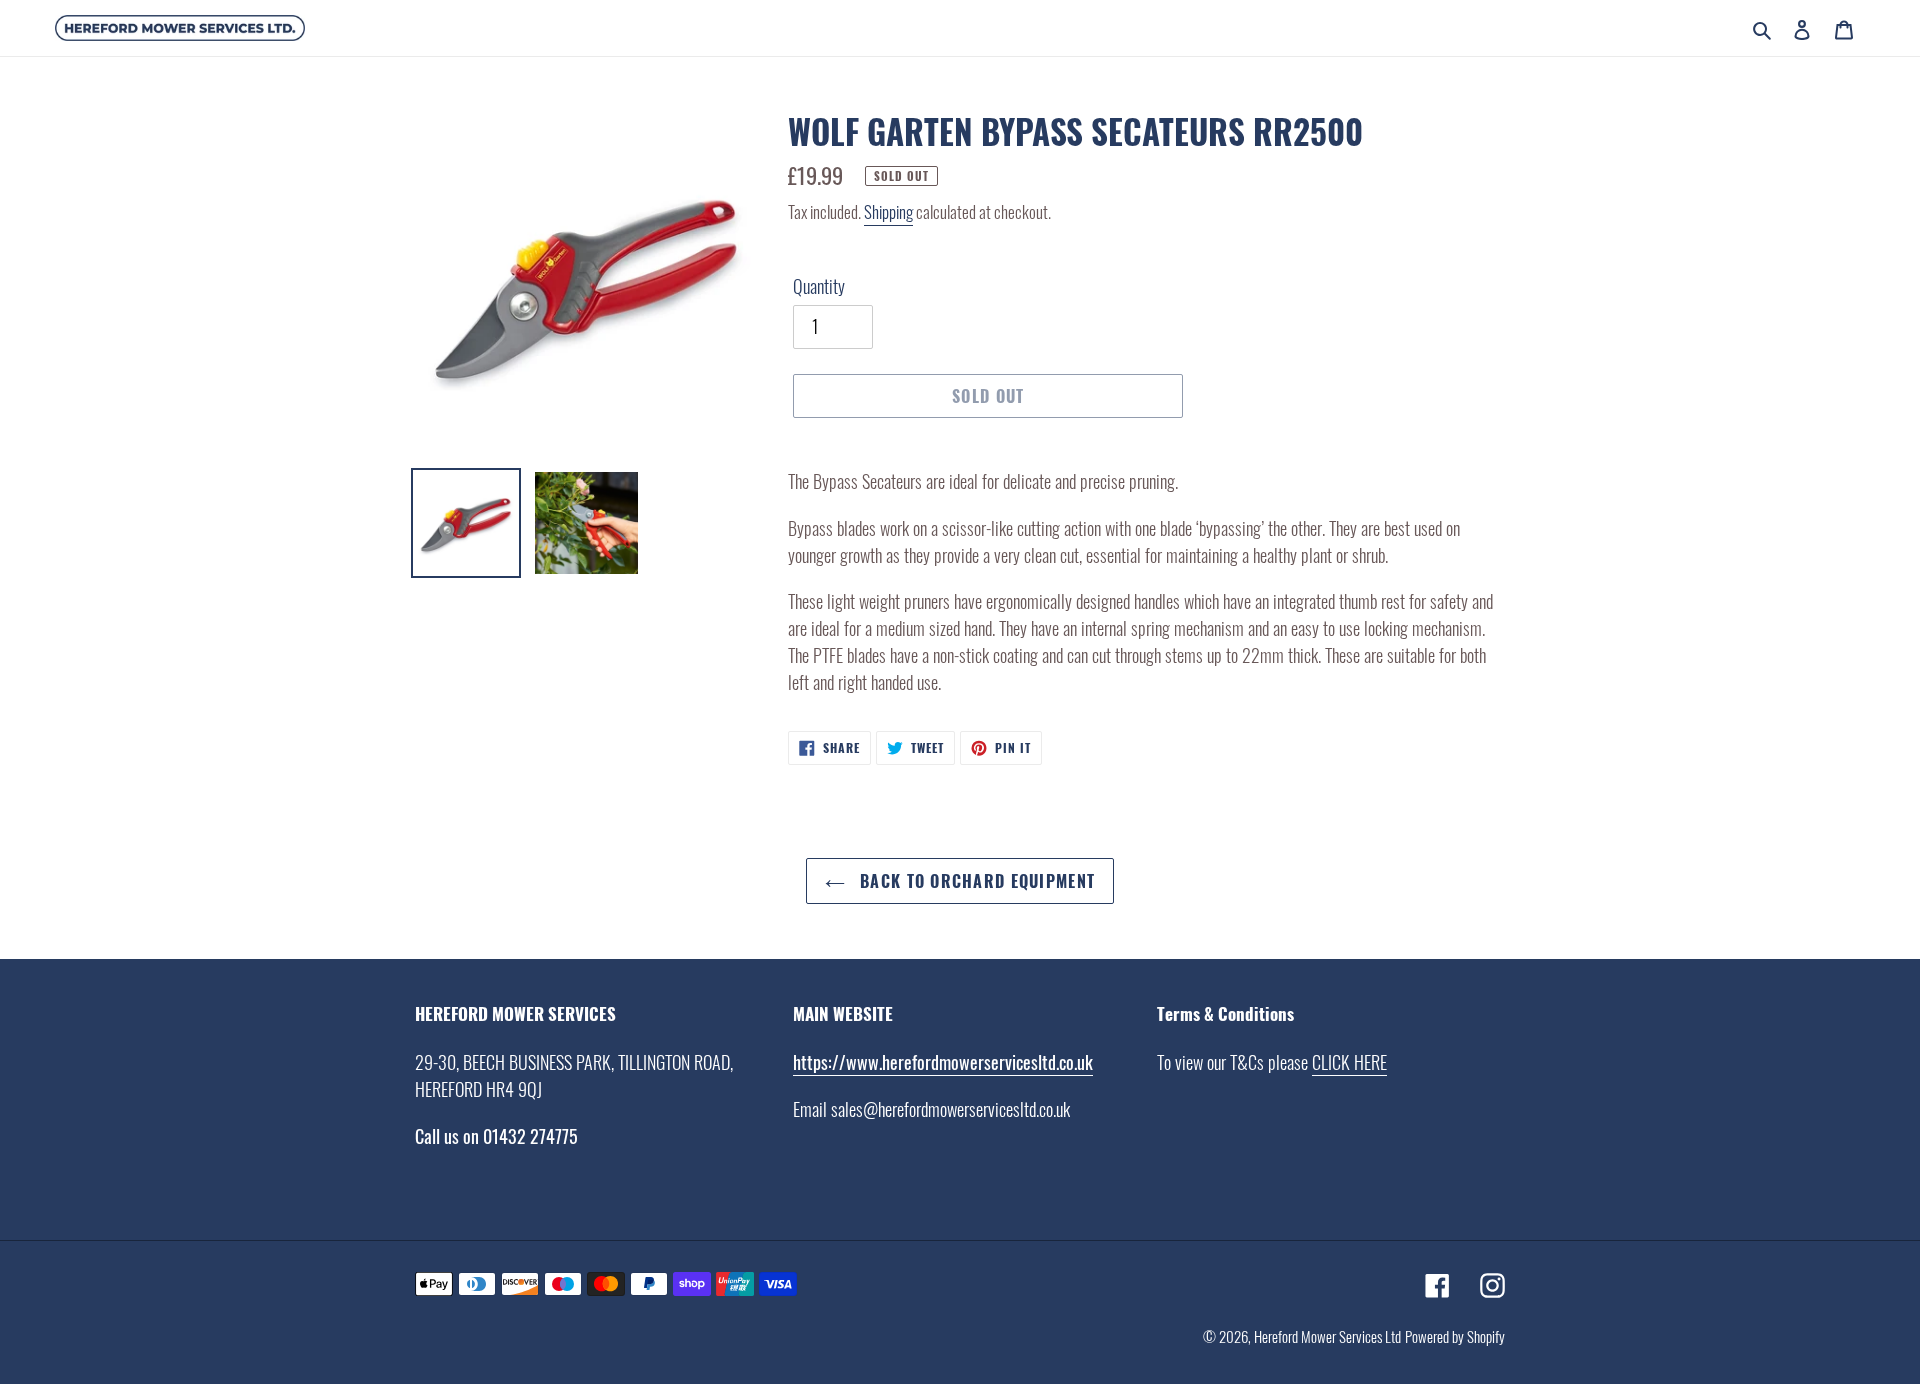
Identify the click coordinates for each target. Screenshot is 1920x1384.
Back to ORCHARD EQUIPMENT (975, 881)
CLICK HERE (1349, 1062)
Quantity (819, 286)
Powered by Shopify (1455, 1336)
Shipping (888, 211)
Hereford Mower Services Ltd (1327, 1336)
